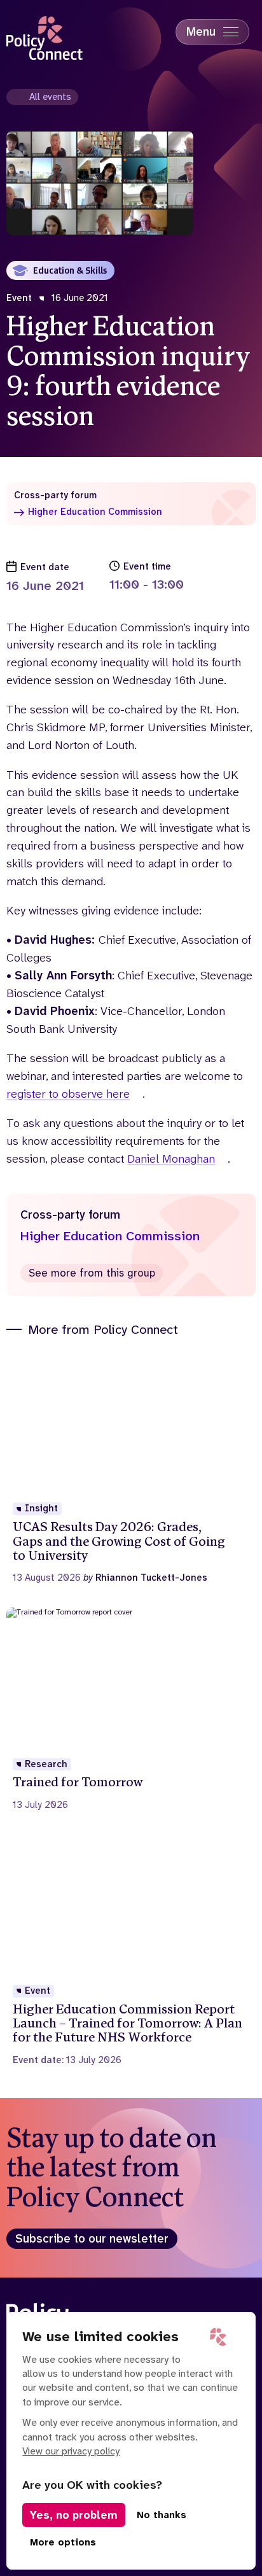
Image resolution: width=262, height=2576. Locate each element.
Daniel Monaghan (171, 1159)
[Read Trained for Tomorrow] (131, 1709)
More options (63, 2542)
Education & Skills (70, 270)
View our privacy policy (71, 2451)
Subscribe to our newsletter (92, 2239)
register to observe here (68, 1094)
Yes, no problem (74, 2515)
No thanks (162, 2515)
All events (50, 97)
